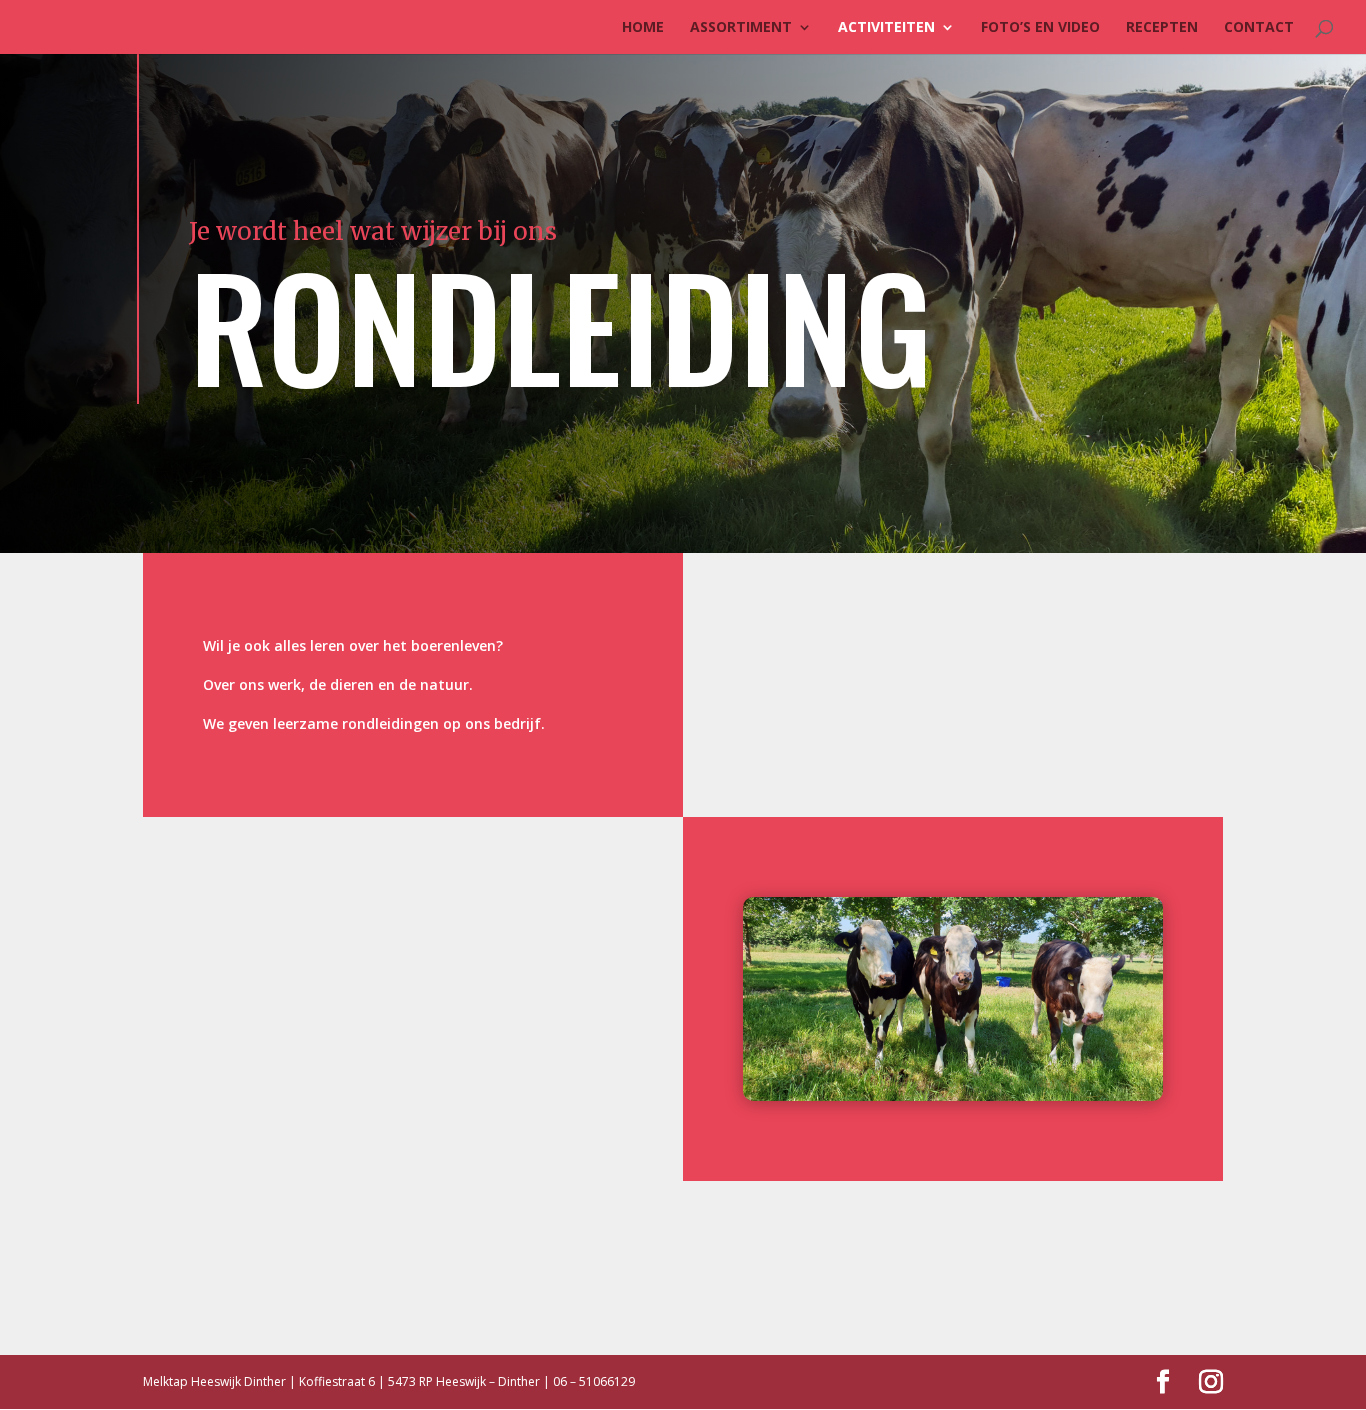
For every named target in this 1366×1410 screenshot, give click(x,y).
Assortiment (741, 28)
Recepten (1162, 28)
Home (643, 28)
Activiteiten (886, 28)
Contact (1259, 28)
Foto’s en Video (1040, 28)
